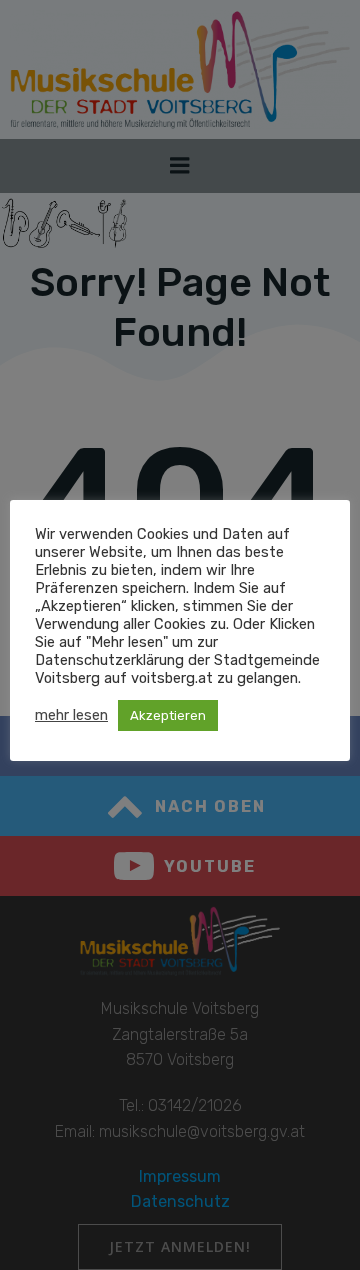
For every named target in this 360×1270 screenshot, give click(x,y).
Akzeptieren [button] (168, 715)
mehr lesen (71, 715)
